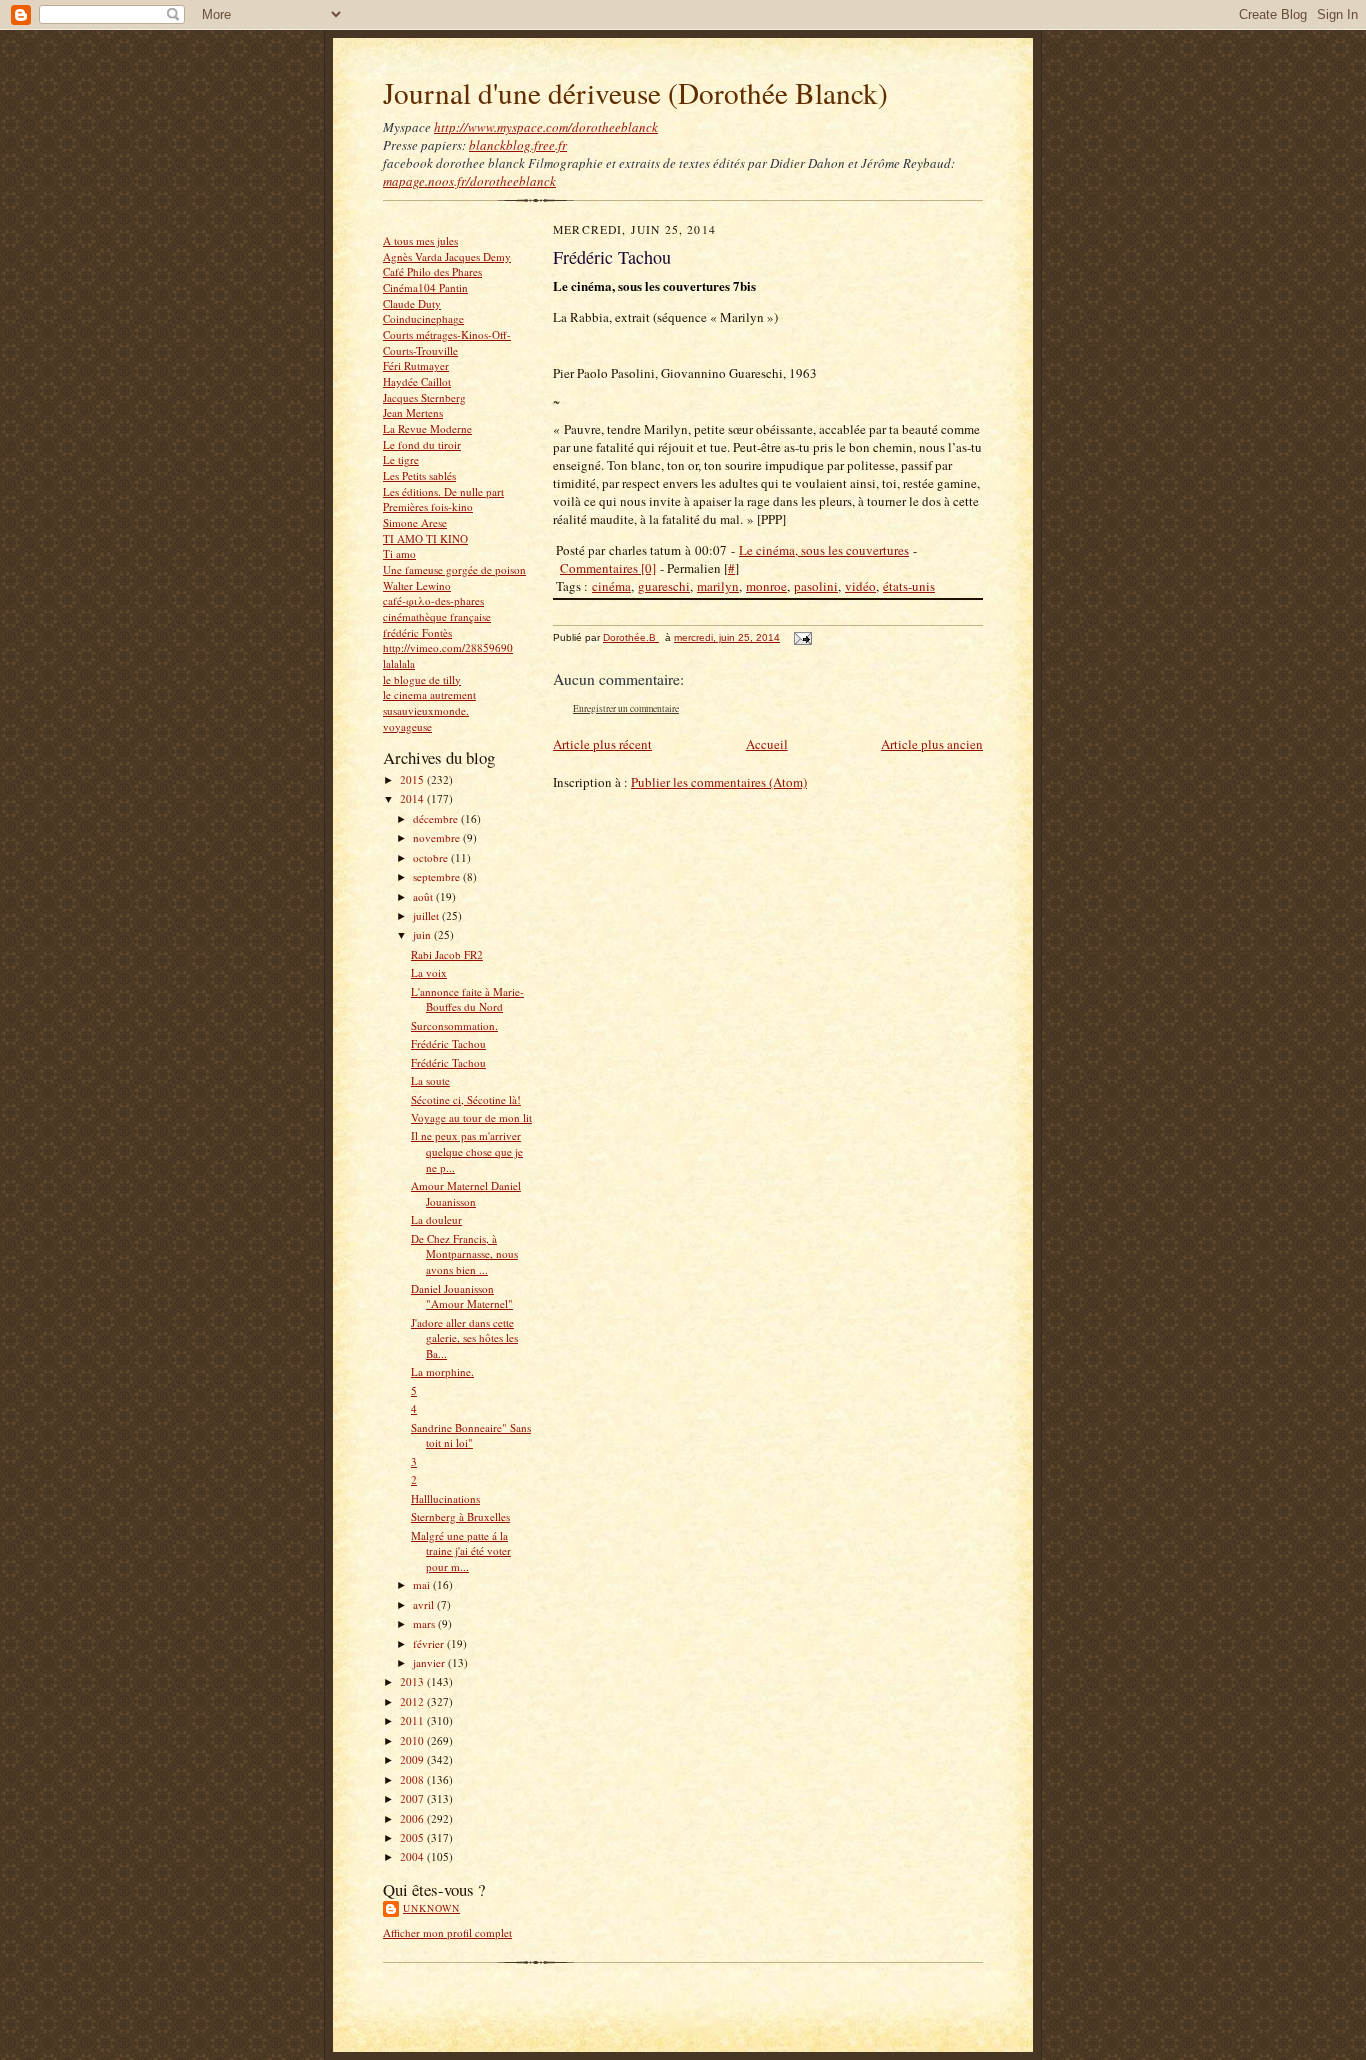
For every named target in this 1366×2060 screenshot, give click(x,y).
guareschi (664, 586)
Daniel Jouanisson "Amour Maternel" (462, 1296)
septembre (438, 876)
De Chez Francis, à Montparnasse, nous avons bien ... (464, 1254)
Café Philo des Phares (432, 271)
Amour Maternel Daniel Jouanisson (466, 1193)
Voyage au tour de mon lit (471, 1117)
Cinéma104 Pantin (425, 287)
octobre (432, 857)
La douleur (436, 1219)
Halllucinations (445, 1498)
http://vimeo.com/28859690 (448, 647)
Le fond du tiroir (422, 444)
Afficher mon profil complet (447, 1932)
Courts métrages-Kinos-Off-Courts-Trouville (447, 342)
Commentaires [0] (608, 568)
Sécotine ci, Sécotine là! (466, 1099)
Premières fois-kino (428, 506)
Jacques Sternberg (424, 397)
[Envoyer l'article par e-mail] (802, 637)
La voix (429, 972)
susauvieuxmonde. (426, 710)
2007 (413, 1798)
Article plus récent (602, 744)
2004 (413, 1856)
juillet (427, 915)
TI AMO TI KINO (425, 538)
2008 (413, 1779)
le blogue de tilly (422, 679)
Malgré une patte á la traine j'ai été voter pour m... (461, 1551)
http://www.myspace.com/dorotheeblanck (546, 127)
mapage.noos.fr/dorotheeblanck (469, 181)
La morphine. (442, 1371)
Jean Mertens (413, 412)
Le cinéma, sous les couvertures (824, 550)
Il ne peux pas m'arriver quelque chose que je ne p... (467, 1151)
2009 (413, 1759)
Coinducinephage (423, 318)
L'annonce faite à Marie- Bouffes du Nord (467, 999)
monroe (766, 586)
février (430, 1643)
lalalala (399, 663)
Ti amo (399, 553)
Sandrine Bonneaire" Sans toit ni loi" (471, 1435)
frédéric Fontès (417, 632)
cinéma (611, 586)
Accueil (767, 744)
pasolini (816, 586)
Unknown (431, 1908)
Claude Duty (412, 303)
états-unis (909, 586)
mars (425, 1623)
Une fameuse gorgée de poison (454, 569)
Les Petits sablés (419, 475)
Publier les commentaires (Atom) (719, 782)
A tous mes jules (420, 240)
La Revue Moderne (427, 428)
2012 (413, 1701)
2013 (413, 1681)
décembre (437, 818)
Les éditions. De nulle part (443, 491)
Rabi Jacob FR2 (447, 954)
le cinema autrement (429, 694)
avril (425, 1604)
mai (423, 1584)
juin (423, 934)
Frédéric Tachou (448, 1043)
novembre (438, 837)
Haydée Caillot (417, 381)
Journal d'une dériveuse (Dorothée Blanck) (635, 92)
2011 (413, 1720)
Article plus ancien (932, 744)
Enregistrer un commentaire (626, 708)
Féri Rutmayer (416, 365)
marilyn (718, 586)
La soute (430, 1080)
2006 (413, 1818)
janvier (430, 1662)
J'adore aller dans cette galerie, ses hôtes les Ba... (464, 1338)
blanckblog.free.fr (518, 145)
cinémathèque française (437, 616)
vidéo (860, 586)
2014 (413, 798)
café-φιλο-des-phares (433, 600)
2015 (413, 779)
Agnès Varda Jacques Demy (447, 256)
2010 (413, 1740)
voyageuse (407, 726)
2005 (413, 1837)
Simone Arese (415, 522)
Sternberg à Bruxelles (460, 1516)
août (424, 896)
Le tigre (401, 459)
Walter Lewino (417, 585)
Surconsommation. (454, 1025)
